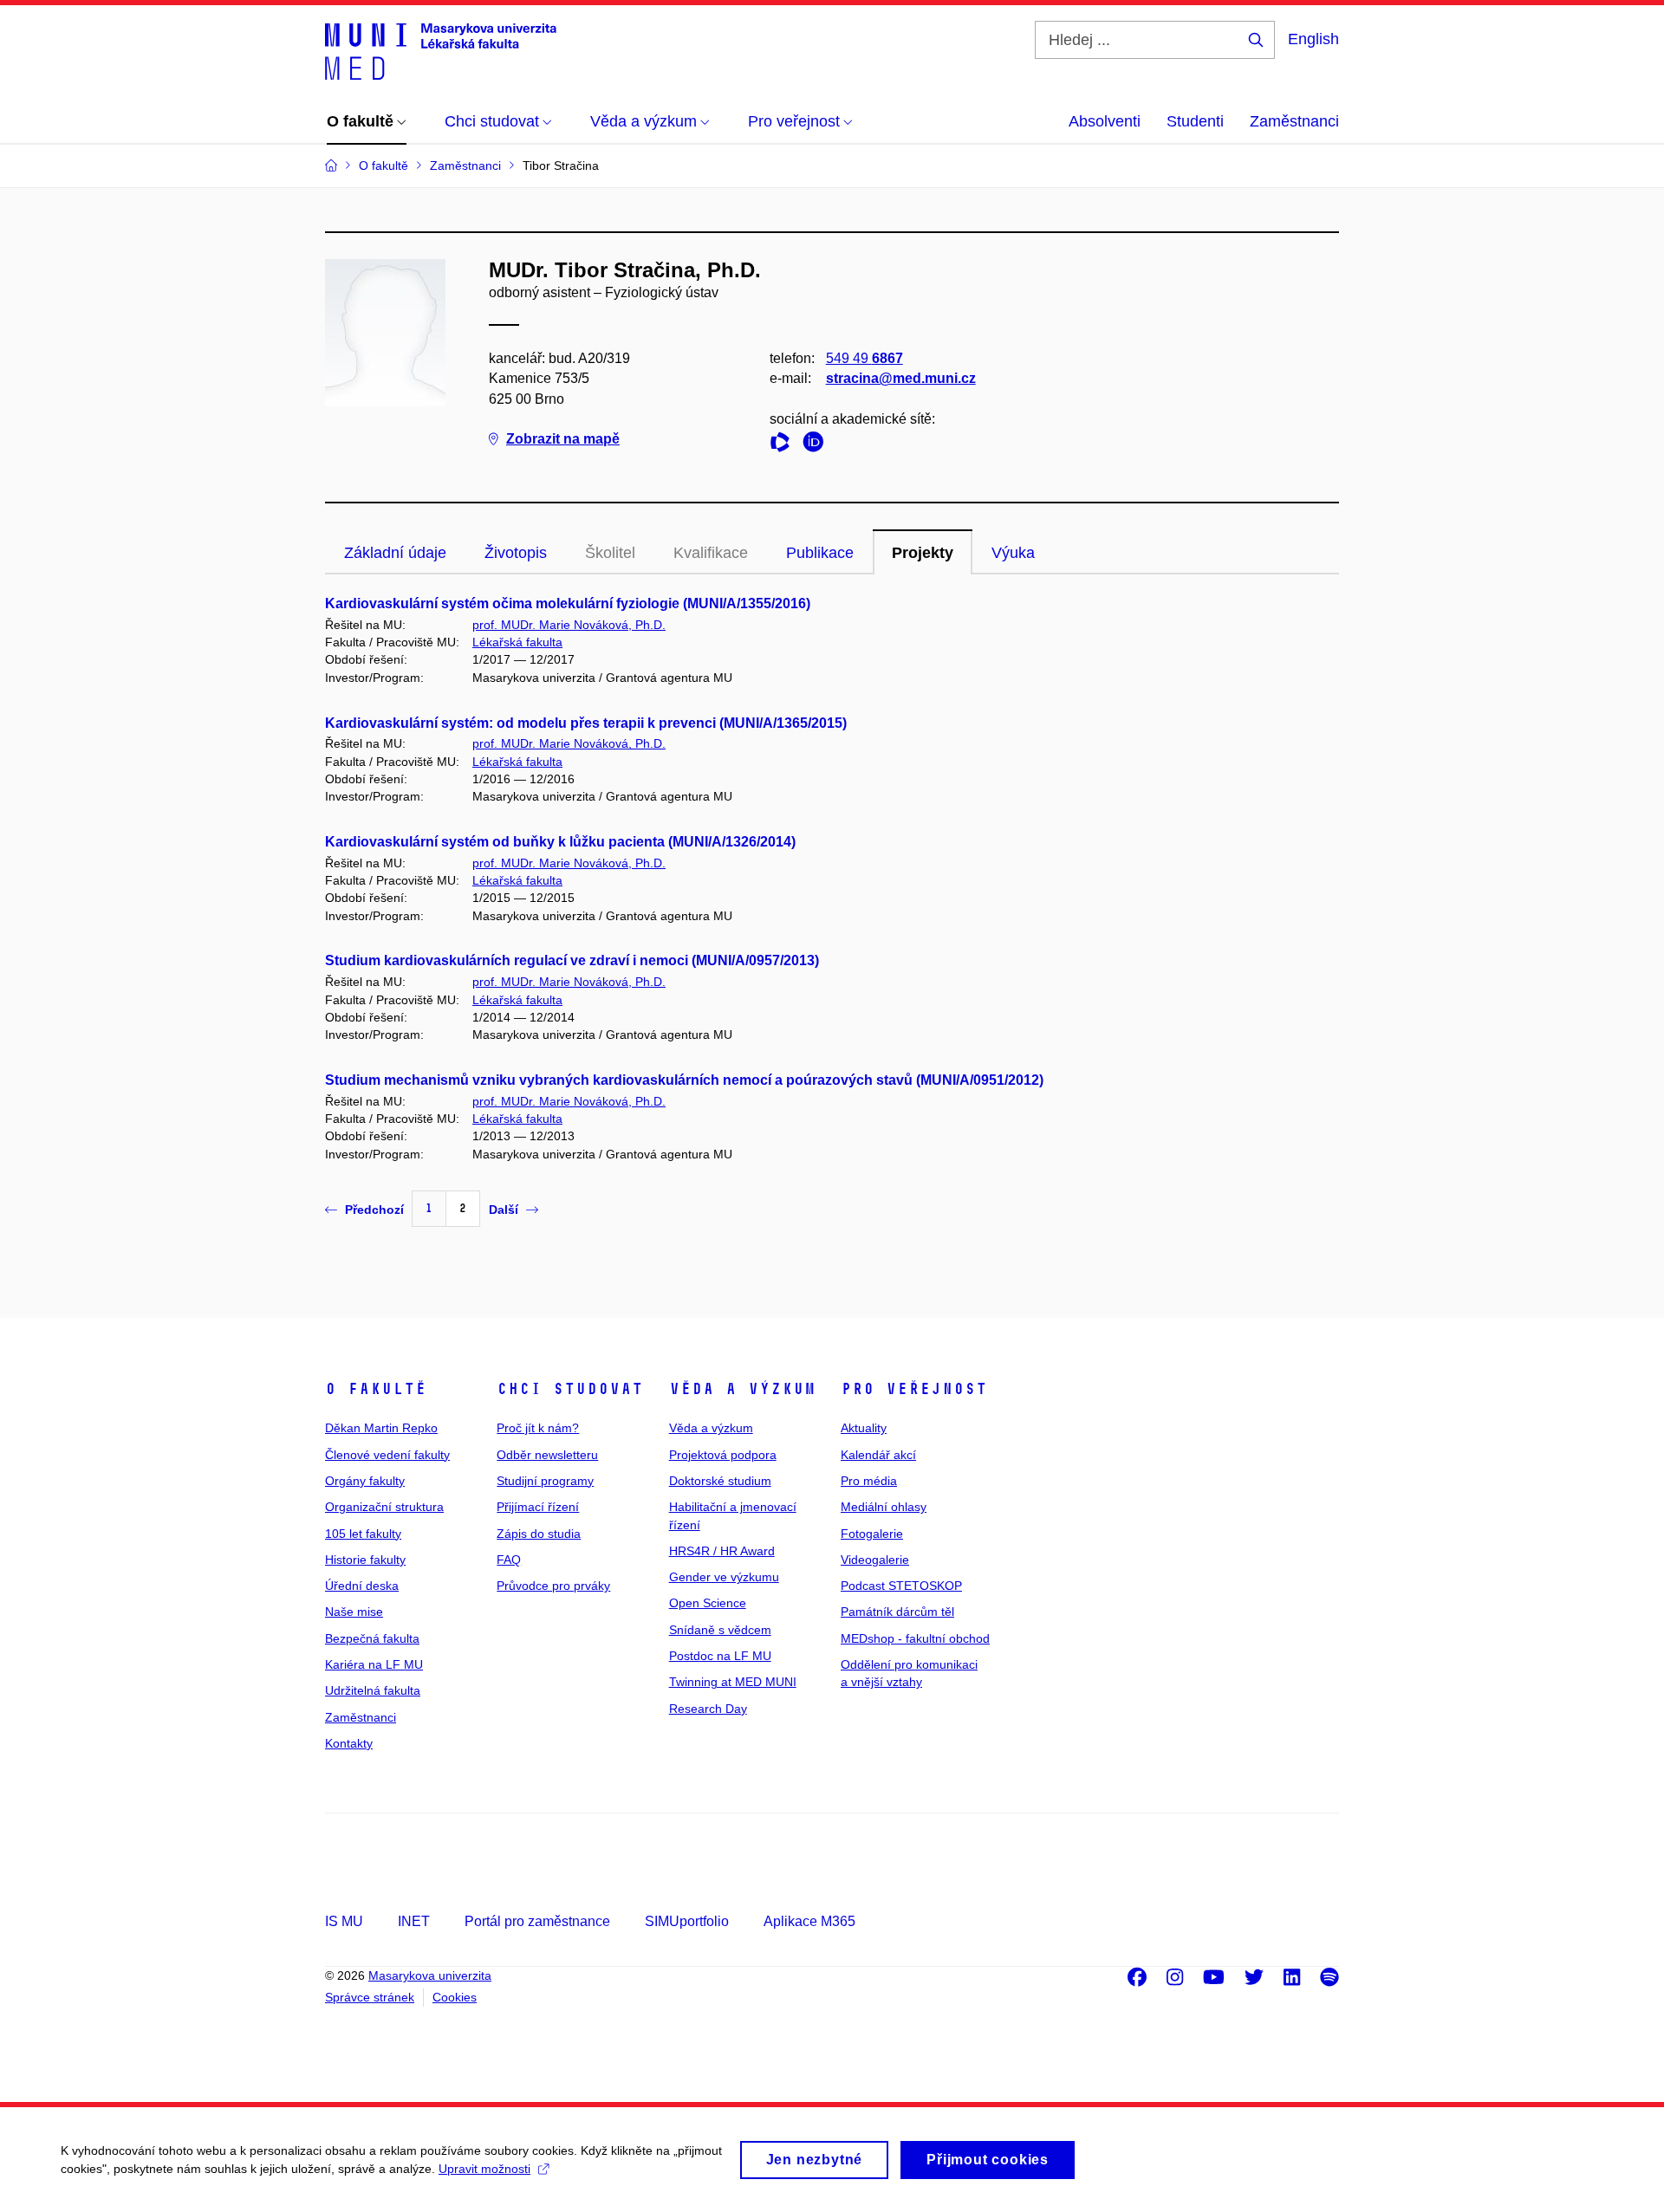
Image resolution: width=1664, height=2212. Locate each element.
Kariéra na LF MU (374, 1664)
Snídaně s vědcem (720, 1630)
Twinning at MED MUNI (733, 1682)
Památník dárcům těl (897, 1612)
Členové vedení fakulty (387, 1455)
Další (504, 1210)
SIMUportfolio (687, 1921)
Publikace (820, 553)
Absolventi (1105, 121)
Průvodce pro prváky (553, 1586)
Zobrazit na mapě (563, 439)
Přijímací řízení (538, 1507)
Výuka (1013, 553)
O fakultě (376, 1389)
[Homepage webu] (441, 50)
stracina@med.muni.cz (901, 378)
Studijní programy (545, 1481)
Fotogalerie (872, 1534)
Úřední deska (362, 1586)
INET (414, 1921)
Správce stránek (370, 1997)
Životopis (516, 553)
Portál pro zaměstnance (537, 1921)
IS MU (344, 1921)
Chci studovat (570, 1389)
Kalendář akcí (878, 1455)
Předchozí (374, 1210)
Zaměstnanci (1294, 121)
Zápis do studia (539, 1534)
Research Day (708, 1709)
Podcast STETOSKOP (901, 1586)
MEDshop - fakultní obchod (915, 1638)
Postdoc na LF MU (720, 1656)
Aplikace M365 (809, 1921)
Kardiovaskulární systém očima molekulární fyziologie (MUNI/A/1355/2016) (568, 603)
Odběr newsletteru (547, 1455)
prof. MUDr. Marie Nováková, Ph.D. (569, 625)
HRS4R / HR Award (722, 1551)
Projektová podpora (723, 1455)
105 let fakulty (363, 1534)
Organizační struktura (384, 1507)
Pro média (869, 1481)
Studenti (1195, 121)
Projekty (923, 553)
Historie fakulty (365, 1560)
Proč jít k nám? (538, 1428)
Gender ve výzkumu (724, 1577)
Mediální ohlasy (884, 1507)
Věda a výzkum (742, 1389)
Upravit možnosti (484, 2169)
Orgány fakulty (365, 1481)
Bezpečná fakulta (372, 1638)
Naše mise (354, 1612)
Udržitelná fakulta (373, 1690)
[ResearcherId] (784, 445)
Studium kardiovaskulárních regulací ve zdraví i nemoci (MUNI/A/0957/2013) (572, 960)
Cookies (455, 1997)
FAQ (509, 1560)
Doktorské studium (720, 1481)
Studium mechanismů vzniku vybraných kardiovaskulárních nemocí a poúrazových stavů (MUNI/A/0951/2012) (684, 1080)
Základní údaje (395, 553)
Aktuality (864, 1428)
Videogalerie (875, 1560)
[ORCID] (817, 445)
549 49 (864, 358)
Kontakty (349, 1743)
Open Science (708, 1603)
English (1313, 39)
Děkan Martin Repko (381, 1428)
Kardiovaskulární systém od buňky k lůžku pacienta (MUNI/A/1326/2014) (560, 842)
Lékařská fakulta (517, 642)
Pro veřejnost (914, 1389)
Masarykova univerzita (430, 1975)
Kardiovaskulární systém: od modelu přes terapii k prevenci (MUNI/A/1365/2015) (586, 723)
